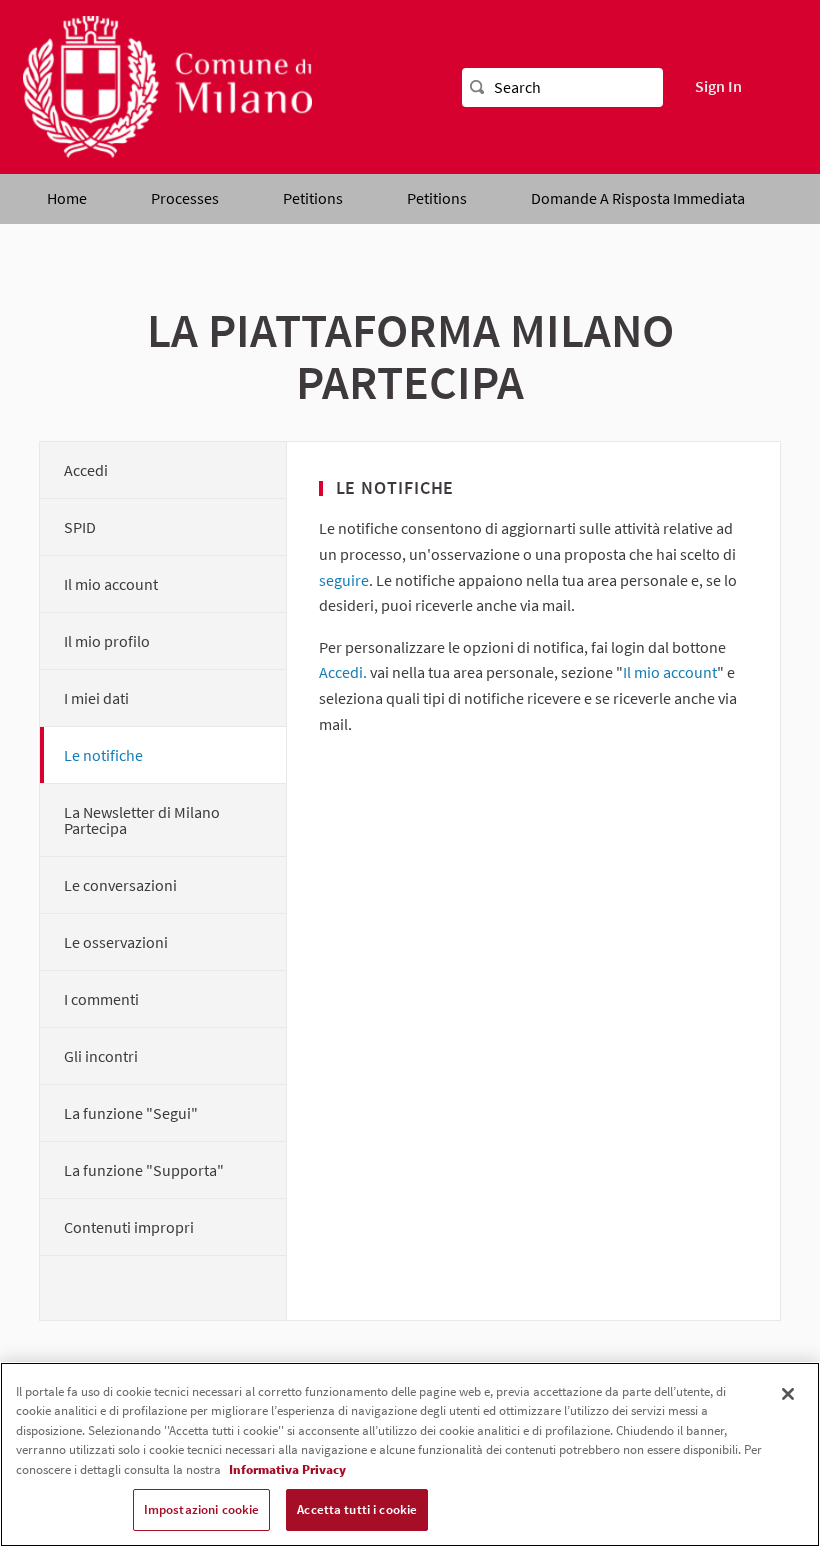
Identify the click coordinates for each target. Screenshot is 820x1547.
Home (67, 198)
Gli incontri (101, 1056)
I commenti (101, 999)
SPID (80, 527)
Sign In (718, 86)
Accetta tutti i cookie (357, 1509)
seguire (344, 580)
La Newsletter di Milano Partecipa (142, 820)
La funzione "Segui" (131, 1113)
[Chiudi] (788, 1394)
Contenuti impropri (129, 1227)
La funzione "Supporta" (144, 1170)
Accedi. (343, 672)
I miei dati (96, 698)
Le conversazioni (120, 885)
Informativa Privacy (287, 1469)
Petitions (313, 198)
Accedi (86, 470)
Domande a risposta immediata (638, 198)
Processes (185, 198)
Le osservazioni (116, 942)
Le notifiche (103, 755)
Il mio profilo (107, 641)
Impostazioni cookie (201, 1509)
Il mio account (111, 584)
